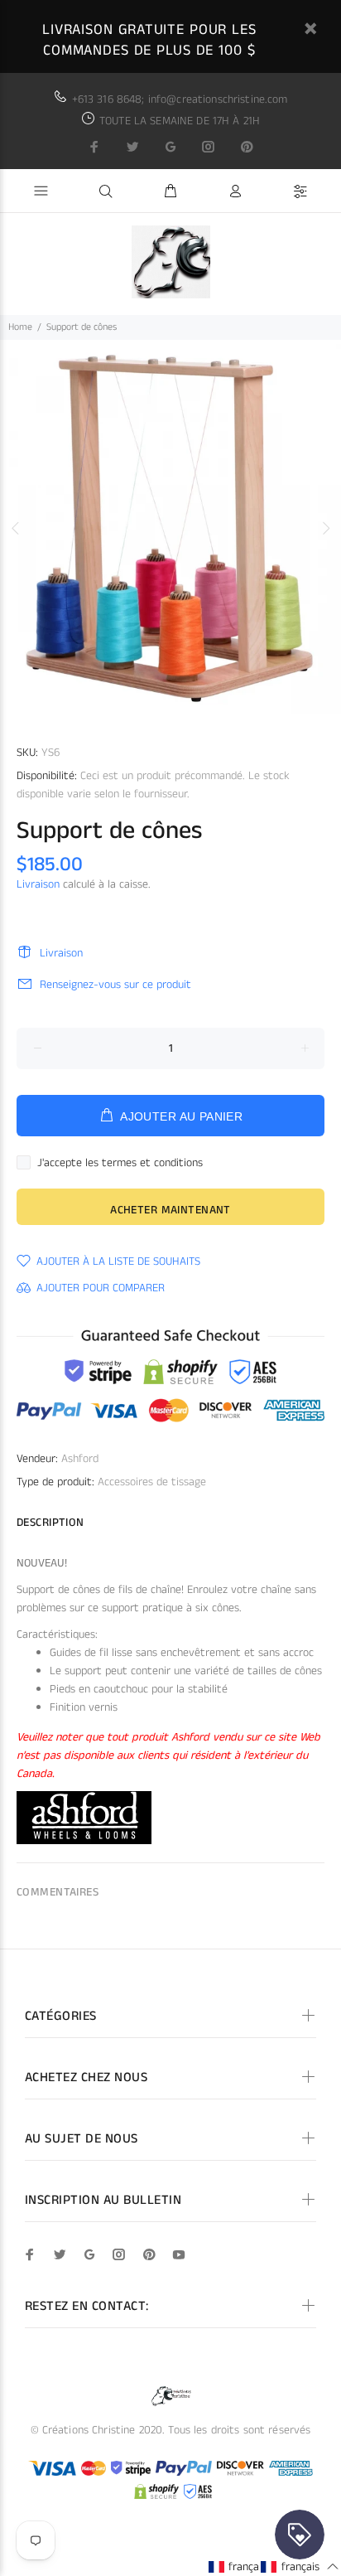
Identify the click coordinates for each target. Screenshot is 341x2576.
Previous (16, 528)
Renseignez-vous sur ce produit (115, 985)
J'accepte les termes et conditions (120, 1163)
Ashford (80, 1459)
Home (20, 327)
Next (325, 528)
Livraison (38, 884)
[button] (247, 2566)
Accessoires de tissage (152, 1482)
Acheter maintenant (170, 1210)
